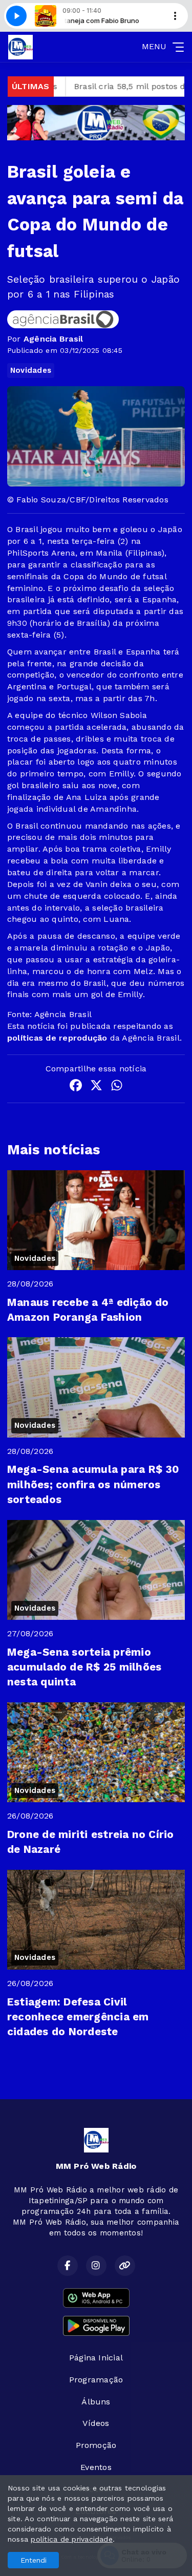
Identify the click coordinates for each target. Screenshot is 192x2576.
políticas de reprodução (57, 1038)
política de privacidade (72, 2539)
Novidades (31, 370)
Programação (96, 2380)
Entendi (34, 2560)
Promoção (96, 2445)
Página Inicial (96, 2358)
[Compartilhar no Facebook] (76, 1087)
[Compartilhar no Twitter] (96, 1087)
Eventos (96, 2467)
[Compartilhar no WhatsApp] (117, 1087)
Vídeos (96, 2423)
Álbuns (96, 2402)
